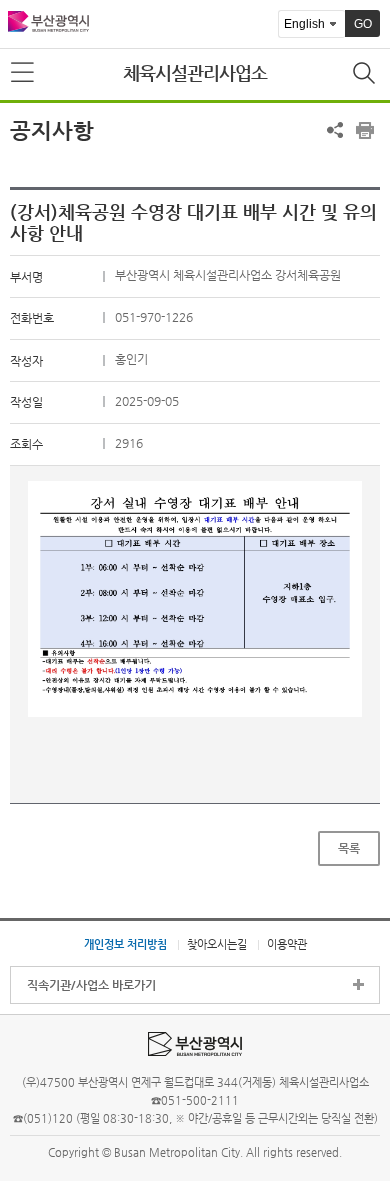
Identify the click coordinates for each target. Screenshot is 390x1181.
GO (363, 24)
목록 (349, 848)
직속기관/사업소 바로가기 (91, 985)
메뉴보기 (24, 73)
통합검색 (366, 75)
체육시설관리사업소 (195, 72)
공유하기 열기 (335, 130)
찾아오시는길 (217, 944)
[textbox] (195, 599)
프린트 (365, 130)
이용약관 (287, 944)
